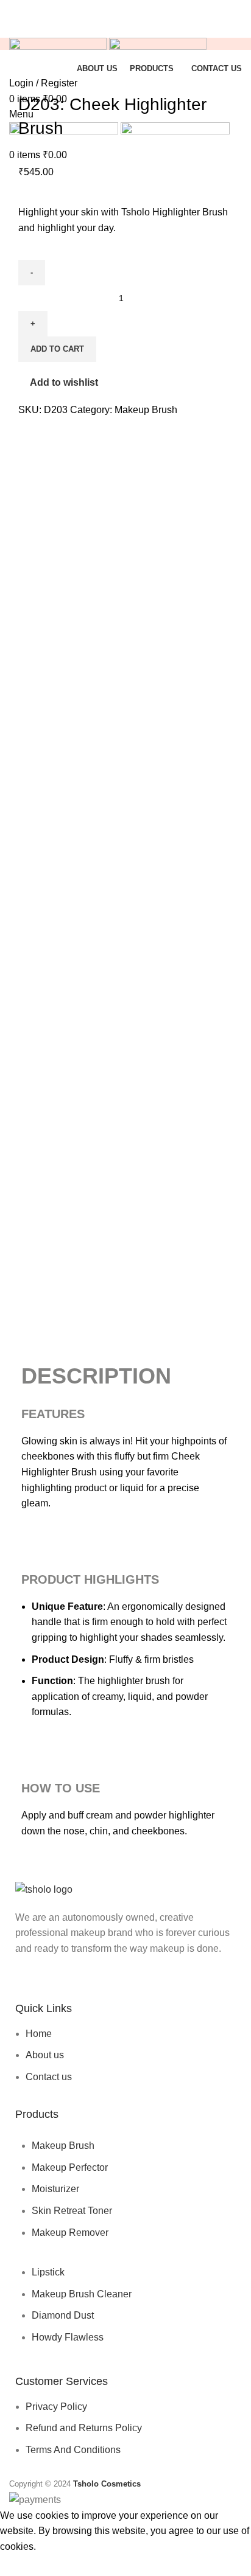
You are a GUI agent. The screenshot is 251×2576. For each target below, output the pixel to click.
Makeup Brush (146, 410)
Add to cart (57, 349)
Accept (24, 2565)
